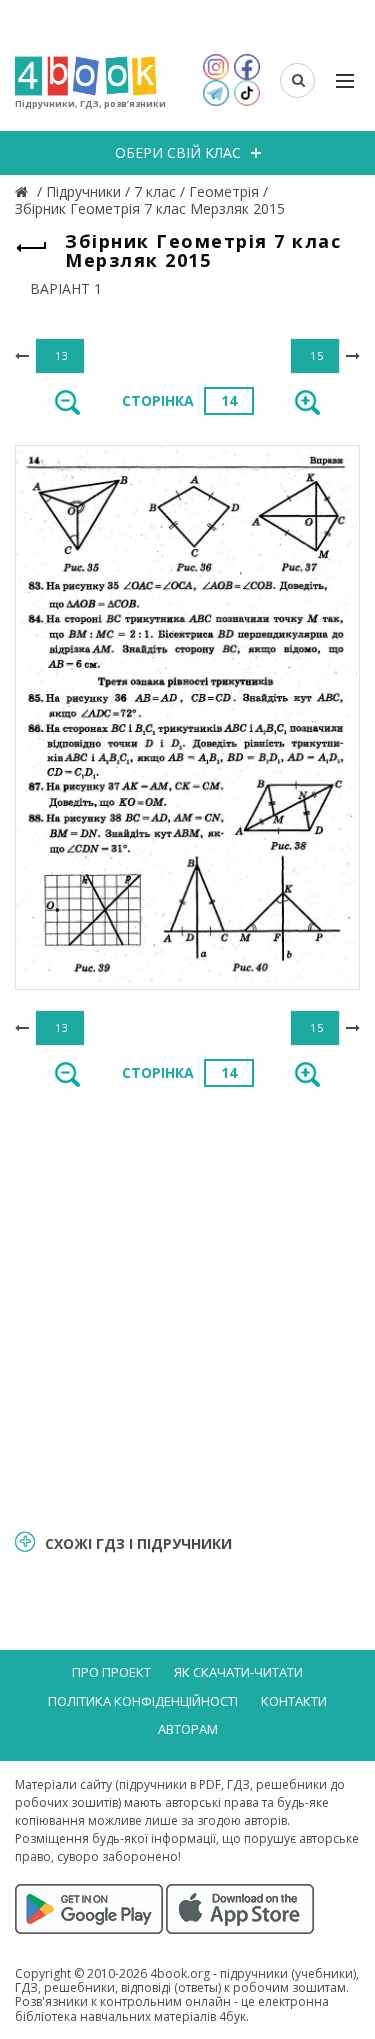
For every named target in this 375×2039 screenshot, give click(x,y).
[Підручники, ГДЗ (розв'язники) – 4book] (24, 191)
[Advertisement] (187, 1306)
